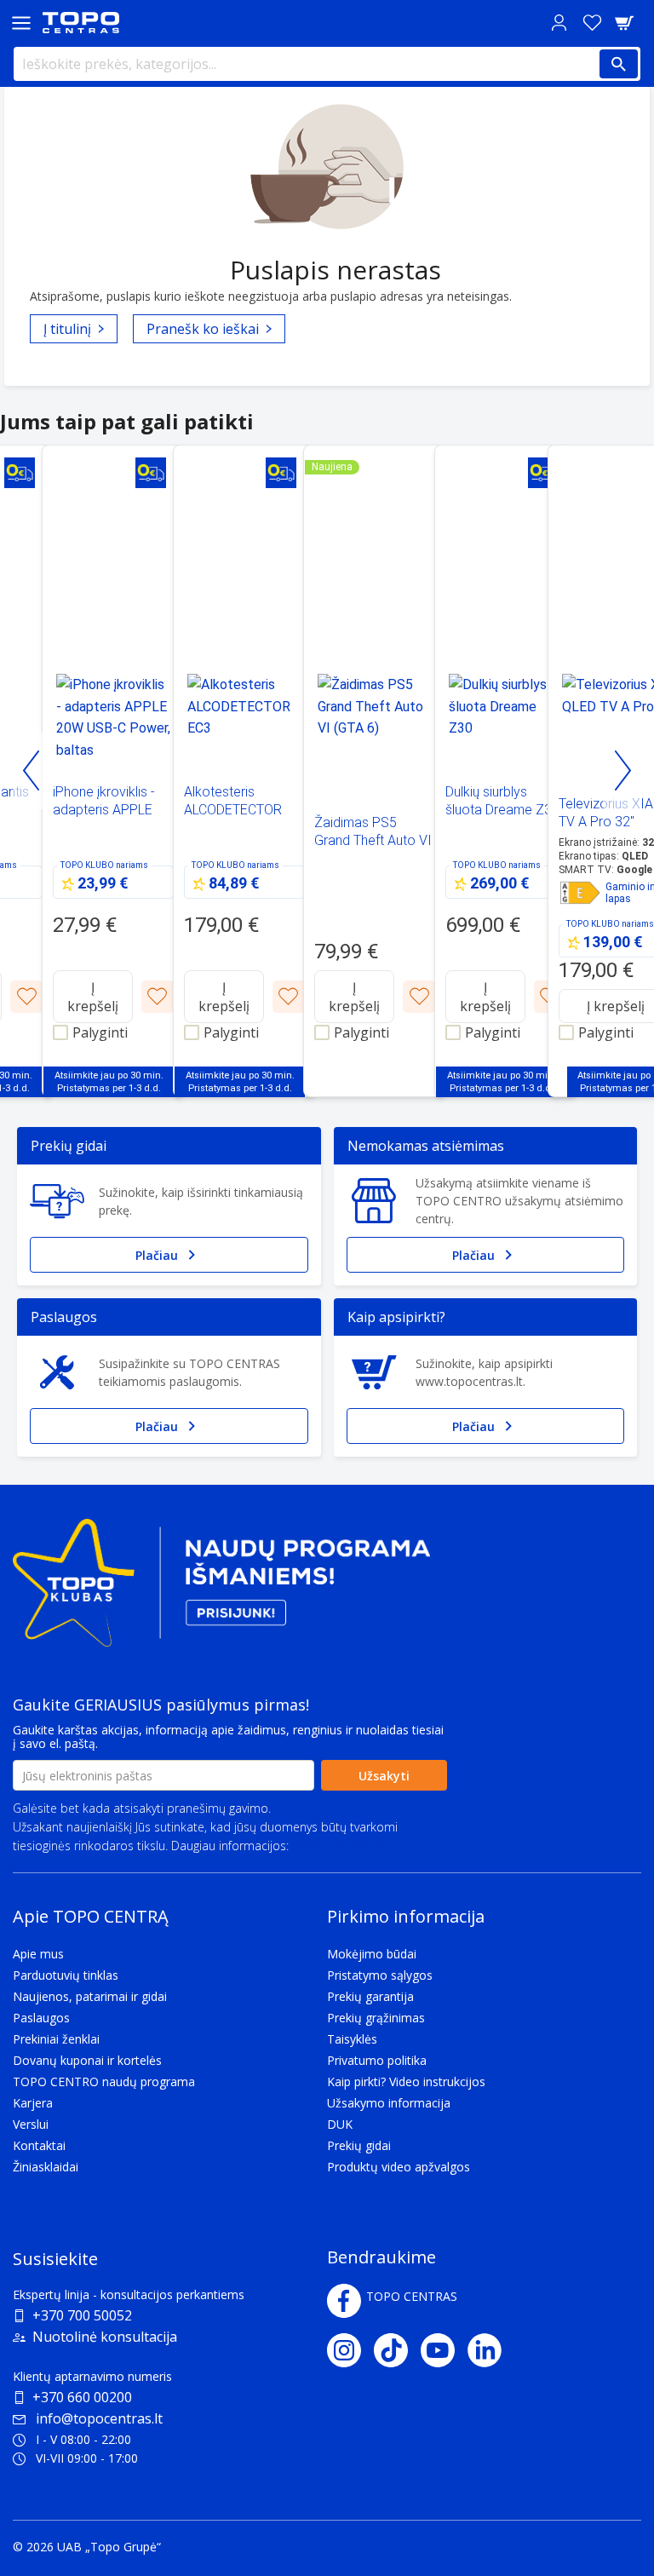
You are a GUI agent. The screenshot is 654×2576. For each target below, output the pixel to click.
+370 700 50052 (82, 2315)
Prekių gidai (359, 2145)
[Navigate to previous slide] (32, 771)
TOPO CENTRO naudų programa (104, 2081)
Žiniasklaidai (46, 2167)
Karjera (33, 2103)
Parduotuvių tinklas (66, 1975)
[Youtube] (444, 2350)
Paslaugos (41, 2018)
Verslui (31, 2124)
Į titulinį (67, 329)
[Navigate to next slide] (622, 771)
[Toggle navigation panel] (21, 23)
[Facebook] (344, 2301)
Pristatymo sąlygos (380, 1975)
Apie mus (38, 1954)
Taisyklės (352, 2039)
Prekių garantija (370, 1996)
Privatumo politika (341, 1846)
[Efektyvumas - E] (580, 893)
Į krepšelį (93, 997)
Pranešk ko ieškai (203, 329)
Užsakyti (384, 1776)
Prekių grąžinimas (376, 2018)
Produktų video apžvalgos (399, 2167)
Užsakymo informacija (389, 2103)
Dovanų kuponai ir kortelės (87, 2060)
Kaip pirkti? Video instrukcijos (406, 2081)
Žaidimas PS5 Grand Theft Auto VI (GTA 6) (373, 840)
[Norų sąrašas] (592, 23)
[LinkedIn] (491, 2350)
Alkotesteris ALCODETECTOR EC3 (233, 810)
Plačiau (157, 1255)
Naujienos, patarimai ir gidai (90, 1996)
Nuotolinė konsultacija (105, 2337)
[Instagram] (350, 2350)
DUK (340, 2124)
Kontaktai (39, 2145)
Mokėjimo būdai (372, 1954)
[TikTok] (397, 2350)
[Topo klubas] (221, 1590)
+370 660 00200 (82, 2397)
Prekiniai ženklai (56, 2039)
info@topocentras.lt (99, 2418)
